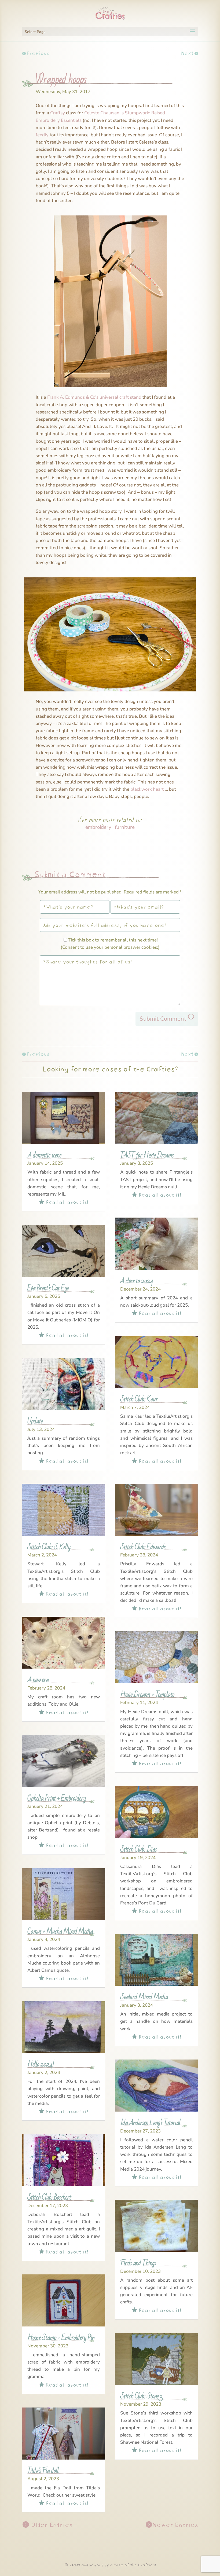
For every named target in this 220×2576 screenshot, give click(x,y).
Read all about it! (64, 1201)
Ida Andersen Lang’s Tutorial (150, 2123)
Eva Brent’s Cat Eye (48, 1288)
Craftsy (58, 113)
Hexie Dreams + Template (147, 1694)
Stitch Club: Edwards (143, 1547)
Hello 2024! (41, 2064)
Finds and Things (138, 2263)
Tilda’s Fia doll (43, 2471)
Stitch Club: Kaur (139, 1399)
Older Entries (51, 2524)
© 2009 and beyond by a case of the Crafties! (110, 2564)
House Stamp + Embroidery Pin (61, 2338)
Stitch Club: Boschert (49, 2197)
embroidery (98, 827)
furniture (125, 827)
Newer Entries (175, 2524)
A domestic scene (44, 1155)
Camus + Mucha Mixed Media (60, 1931)
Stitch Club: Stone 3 (141, 2396)
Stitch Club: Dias (138, 1849)
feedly (42, 135)
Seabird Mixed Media (144, 1997)
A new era (38, 1680)
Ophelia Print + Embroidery (56, 1798)
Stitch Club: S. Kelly (49, 1547)
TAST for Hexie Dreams (147, 1155)
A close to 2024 (137, 1281)
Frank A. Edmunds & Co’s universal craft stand (94, 397)
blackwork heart (147, 789)
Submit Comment (163, 1019)
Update (35, 1421)
